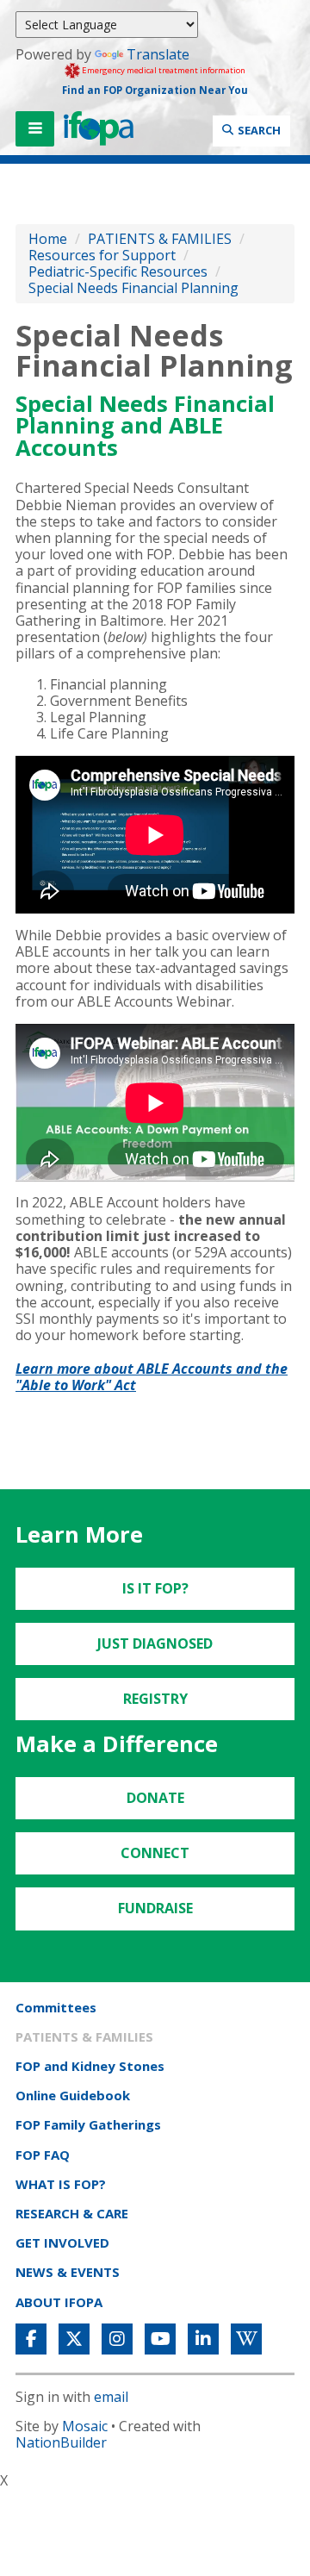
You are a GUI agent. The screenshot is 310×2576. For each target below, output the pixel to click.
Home (48, 239)
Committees (56, 2007)
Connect (155, 1853)
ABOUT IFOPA (59, 2302)
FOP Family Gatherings (88, 2124)
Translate (158, 54)
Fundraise (155, 1908)
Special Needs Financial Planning (133, 288)
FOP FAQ (43, 2155)
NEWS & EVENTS (68, 2272)
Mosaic (85, 2426)
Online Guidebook (73, 2095)
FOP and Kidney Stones (90, 2066)
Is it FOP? (155, 1588)
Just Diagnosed (155, 1644)
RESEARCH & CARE (72, 2213)
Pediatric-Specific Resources (118, 271)
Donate (155, 1798)
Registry (155, 1699)
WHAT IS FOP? (61, 2184)
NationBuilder (61, 2442)
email (111, 2397)
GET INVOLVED (62, 2242)
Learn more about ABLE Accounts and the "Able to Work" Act (152, 1377)
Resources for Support (102, 255)
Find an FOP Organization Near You (155, 90)
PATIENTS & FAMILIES (160, 239)
